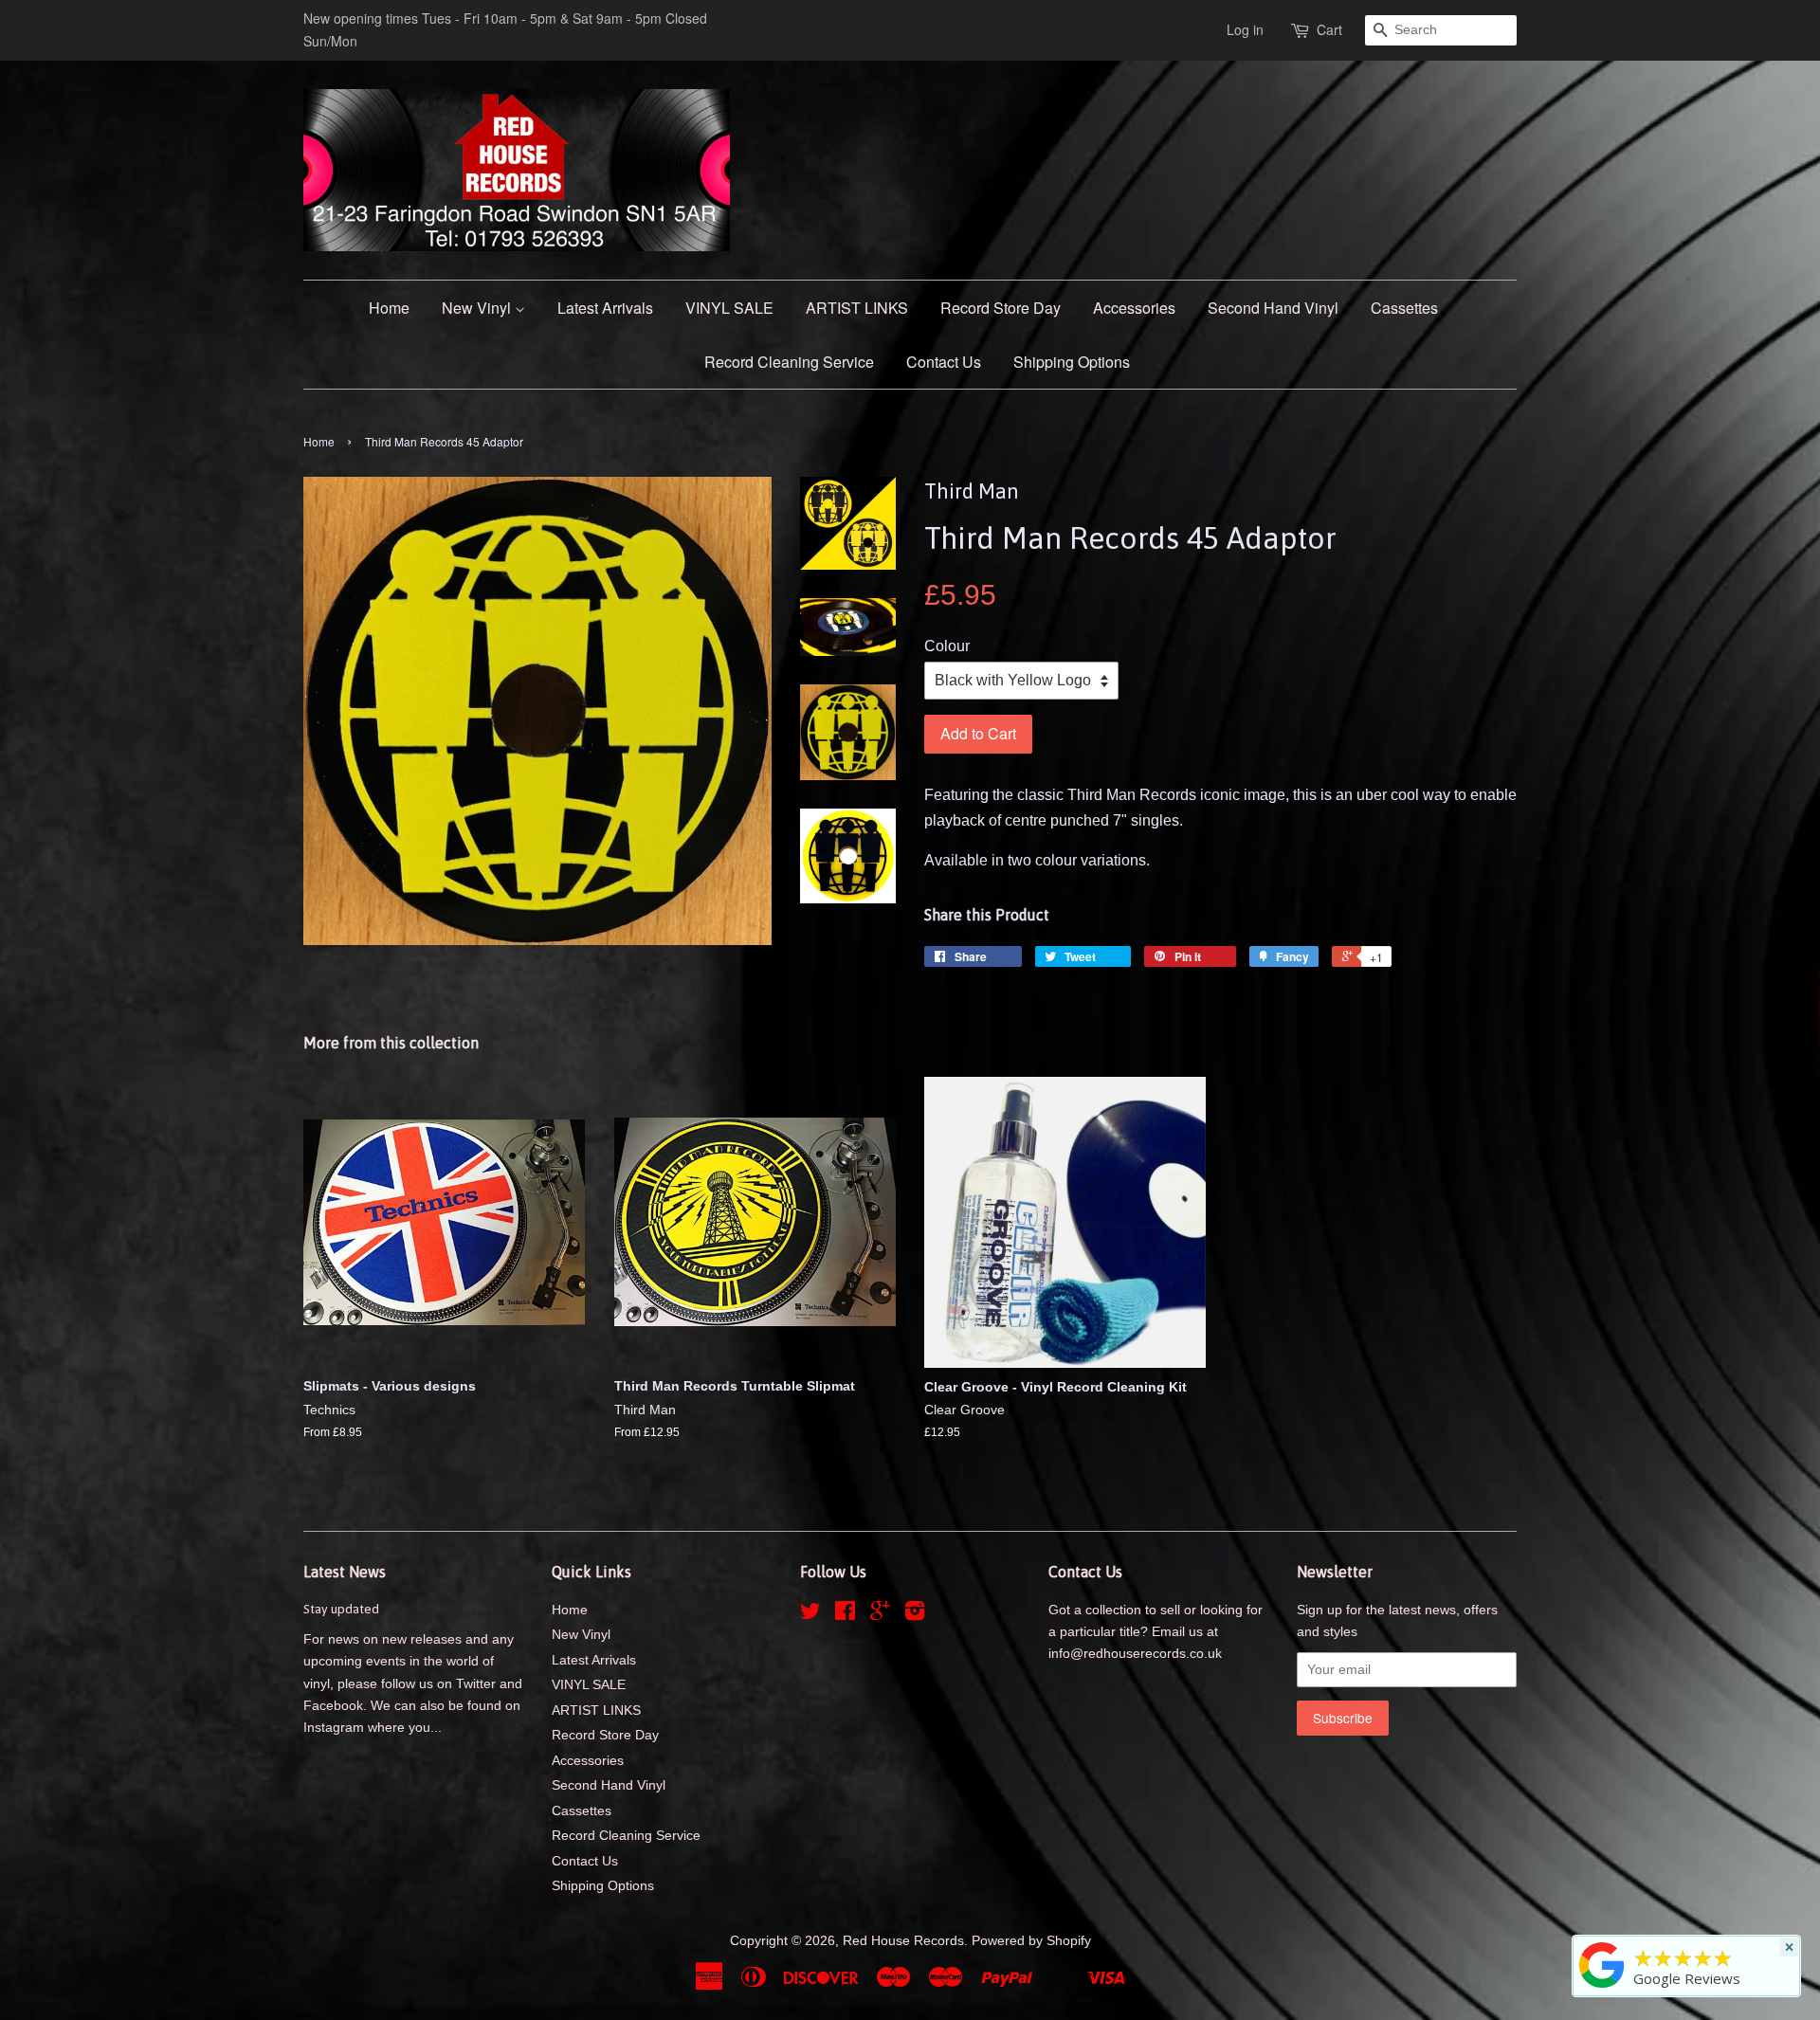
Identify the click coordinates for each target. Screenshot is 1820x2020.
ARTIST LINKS (857, 308)
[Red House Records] (1602, 1988)
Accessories (1134, 308)
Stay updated (341, 1609)
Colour (947, 646)
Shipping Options (1072, 362)
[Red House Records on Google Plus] (880, 1615)
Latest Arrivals (605, 308)
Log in (1245, 29)
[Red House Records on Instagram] (915, 1615)
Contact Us (944, 362)
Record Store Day (1001, 308)
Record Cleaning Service (789, 362)
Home (389, 308)
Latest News (345, 1572)
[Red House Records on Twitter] (810, 1615)
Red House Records (903, 1941)
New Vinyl (478, 308)
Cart (1329, 29)
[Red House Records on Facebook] (845, 1615)
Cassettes (1404, 308)
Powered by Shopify (1031, 1941)
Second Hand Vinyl (1273, 308)
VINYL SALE (729, 308)
